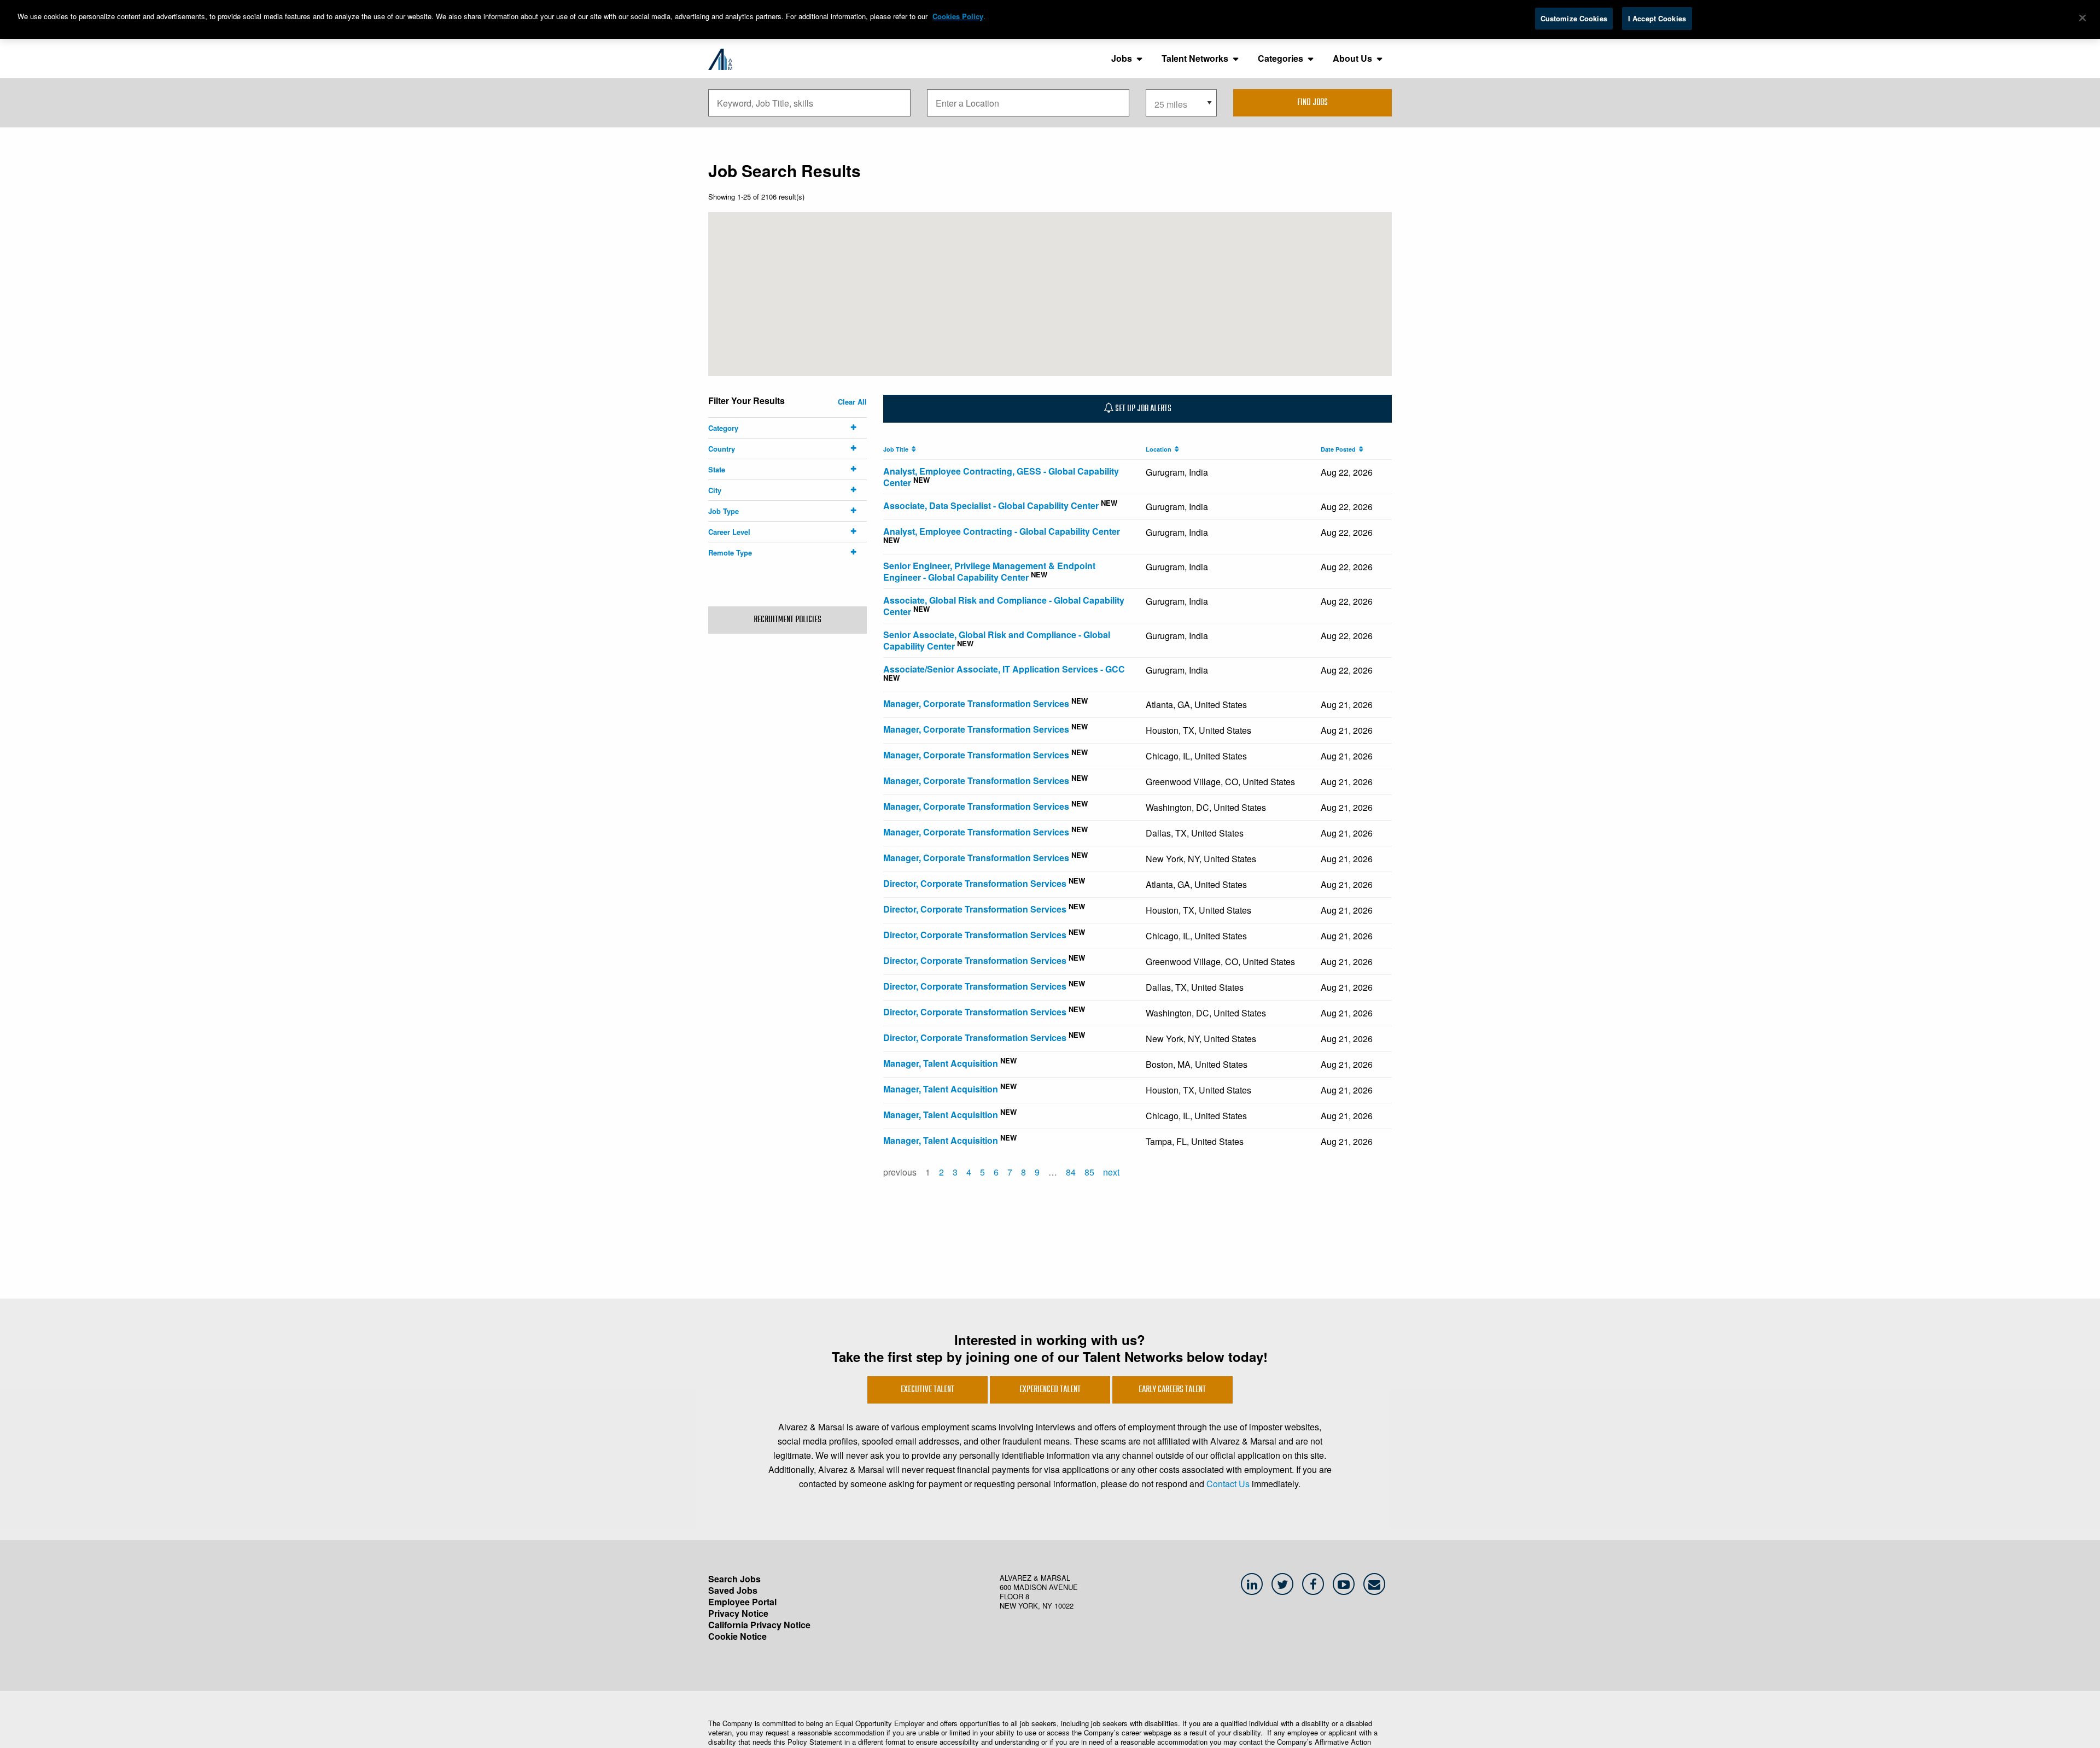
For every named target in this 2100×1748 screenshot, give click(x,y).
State (717, 469)
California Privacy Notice (759, 1625)
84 (1071, 1172)
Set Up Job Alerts (1142, 409)
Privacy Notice (738, 1613)
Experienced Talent (1050, 1390)
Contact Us (1228, 1484)
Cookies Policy (958, 16)
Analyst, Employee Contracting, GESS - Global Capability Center (1001, 477)
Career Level (729, 532)
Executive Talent (927, 1390)
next (1111, 1172)
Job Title (897, 449)
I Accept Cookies (1657, 18)
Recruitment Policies (787, 620)
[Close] (2082, 18)
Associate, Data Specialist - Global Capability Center (991, 505)
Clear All (852, 402)
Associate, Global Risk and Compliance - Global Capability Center (1004, 606)
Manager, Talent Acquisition (941, 1063)
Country (722, 449)
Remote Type (730, 553)
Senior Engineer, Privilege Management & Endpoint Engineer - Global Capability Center (989, 571)
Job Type (724, 511)
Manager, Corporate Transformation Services (976, 703)
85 (1089, 1172)
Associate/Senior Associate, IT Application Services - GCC (1004, 669)
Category (723, 428)
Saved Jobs (733, 1590)
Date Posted (1340, 449)
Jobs (1122, 58)
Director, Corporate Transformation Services (975, 883)
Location (1160, 449)
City (715, 490)
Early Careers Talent (1172, 1390)
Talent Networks (1195, 58)
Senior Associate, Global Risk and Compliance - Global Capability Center (997, 640)
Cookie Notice (737, 1636)
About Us (1352, 58)
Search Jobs (734, 1579)
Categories (1281, 58)
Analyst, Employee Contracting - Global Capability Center (1002, 531)
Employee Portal (742, 1602)
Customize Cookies (1574, 18)
